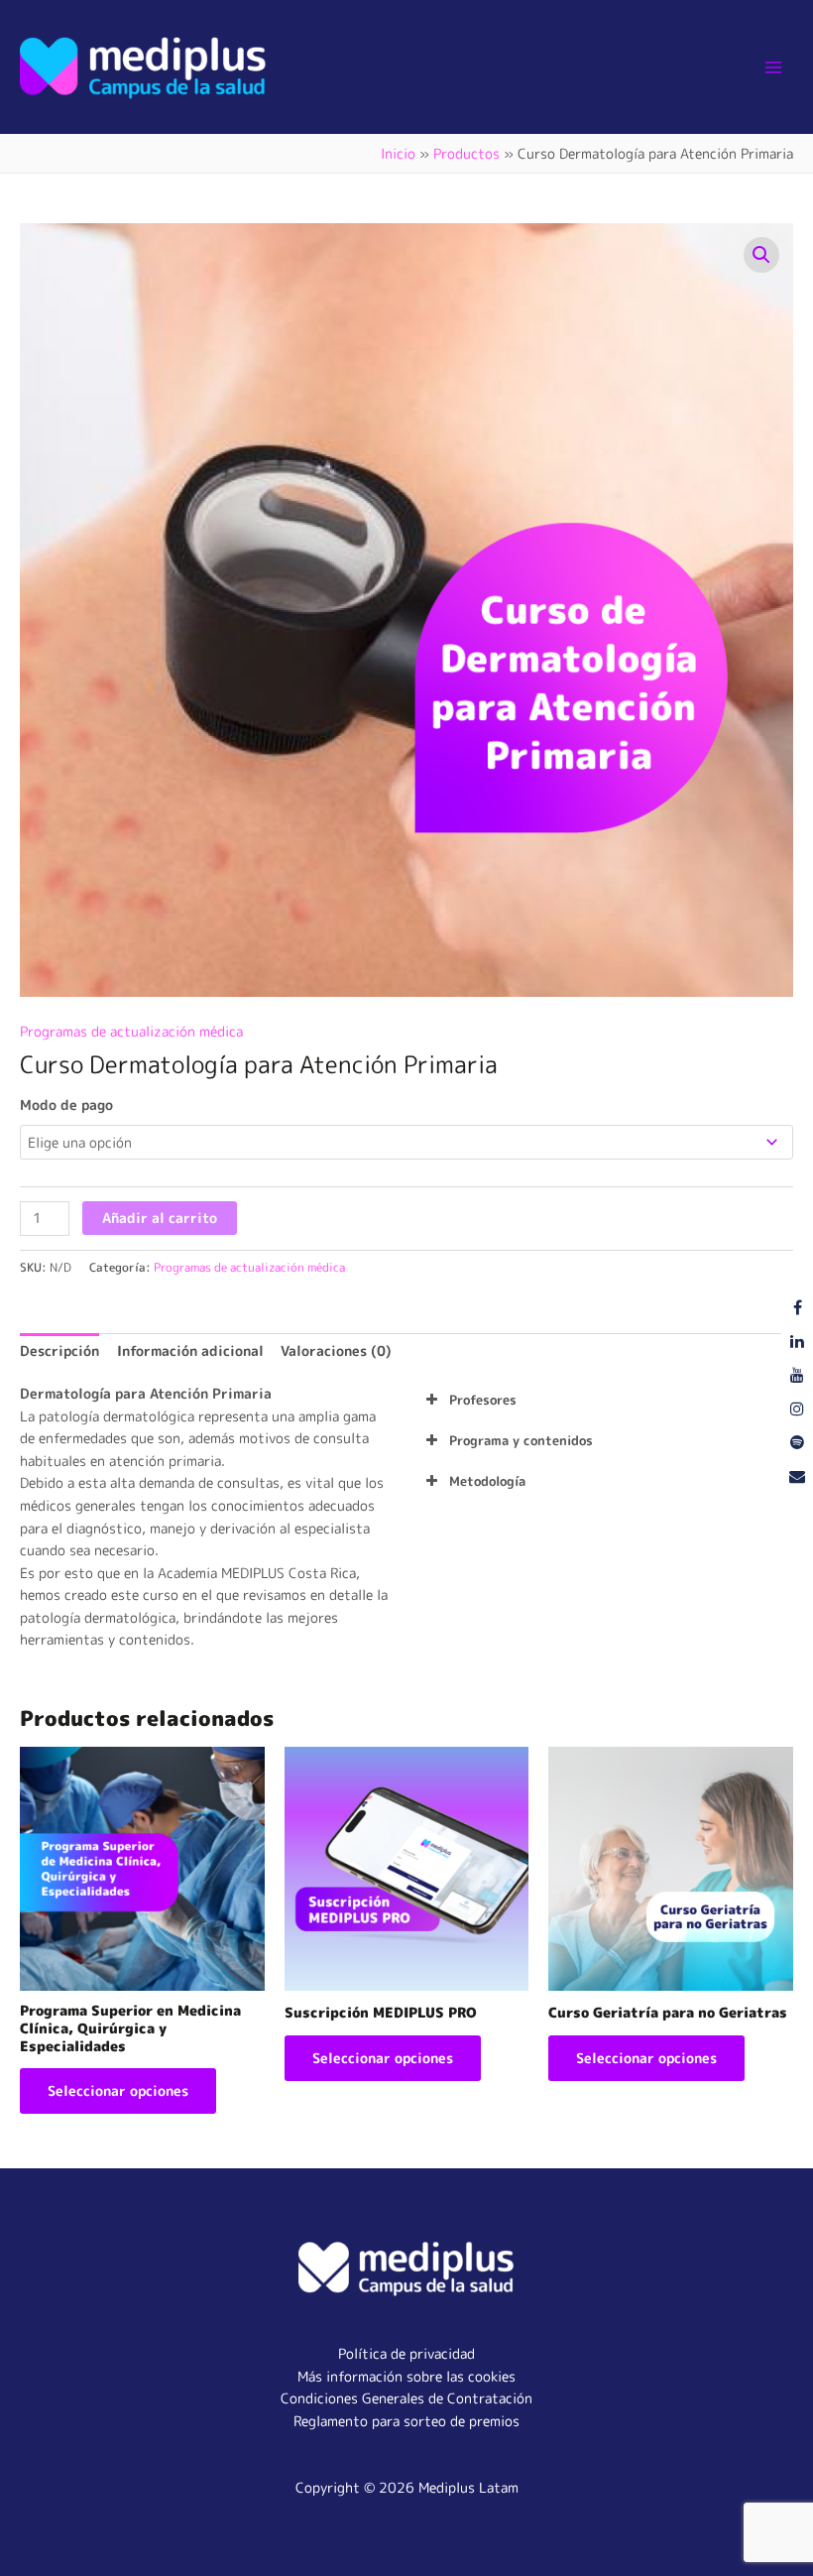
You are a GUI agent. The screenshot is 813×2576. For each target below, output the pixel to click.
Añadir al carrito (160, 1218)
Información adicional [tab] (190, 1350)
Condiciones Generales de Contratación (406, 2398)
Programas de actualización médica (131, 1031)
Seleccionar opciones (118, 2090)
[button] (761, 255)
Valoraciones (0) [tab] (336, 1350)
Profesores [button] (483, 1400)
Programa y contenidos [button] (521, 1440)
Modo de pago (66, 1104)
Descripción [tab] (59, 1350)
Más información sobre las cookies (406, 2376)
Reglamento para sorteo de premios (406, 2421)
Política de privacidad (406, 2353)
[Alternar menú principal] (774, 67)
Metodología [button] (487, 1481)
